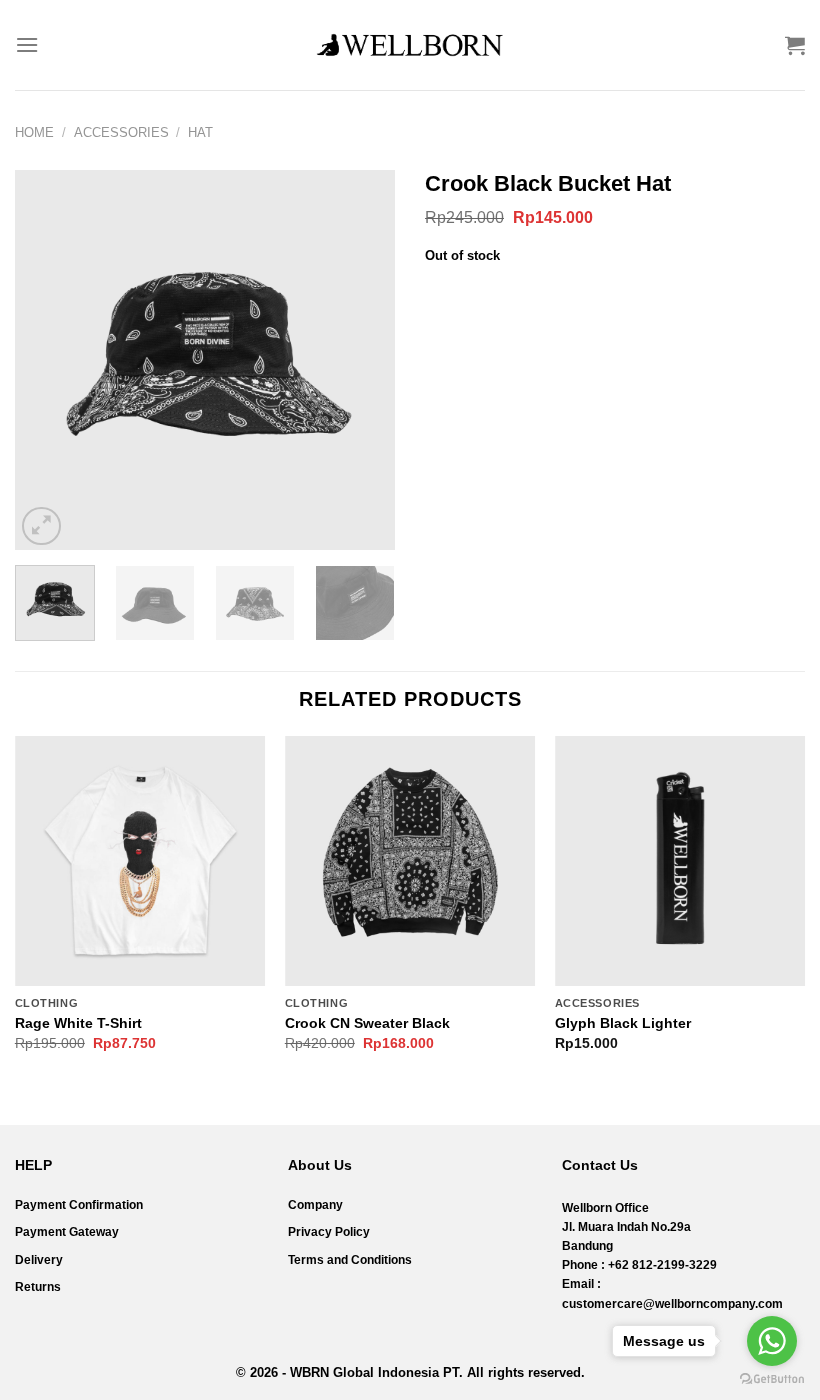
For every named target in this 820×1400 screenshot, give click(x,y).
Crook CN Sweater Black (367, 1023)
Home (34, 132)
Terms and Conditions (350, 1260)
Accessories (121, 132)
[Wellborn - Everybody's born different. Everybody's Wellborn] (410, 45)
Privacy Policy (329, 1232)
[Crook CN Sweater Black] (410, 861)
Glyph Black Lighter (623, 1023)
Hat (200, 132)
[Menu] (27, 44)
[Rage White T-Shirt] (140, 861)
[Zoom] (41, 526)
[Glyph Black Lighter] (680, 861)
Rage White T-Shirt (78, 1023)
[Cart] (795, 45)
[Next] (362, 360)
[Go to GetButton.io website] (772, 1379)
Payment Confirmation (79, 1205)
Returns (38, 1287)
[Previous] (48, 360)
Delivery (39, 1260)
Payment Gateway (67, 1232)
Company (315, 1205)
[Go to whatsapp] (772, 1341)
